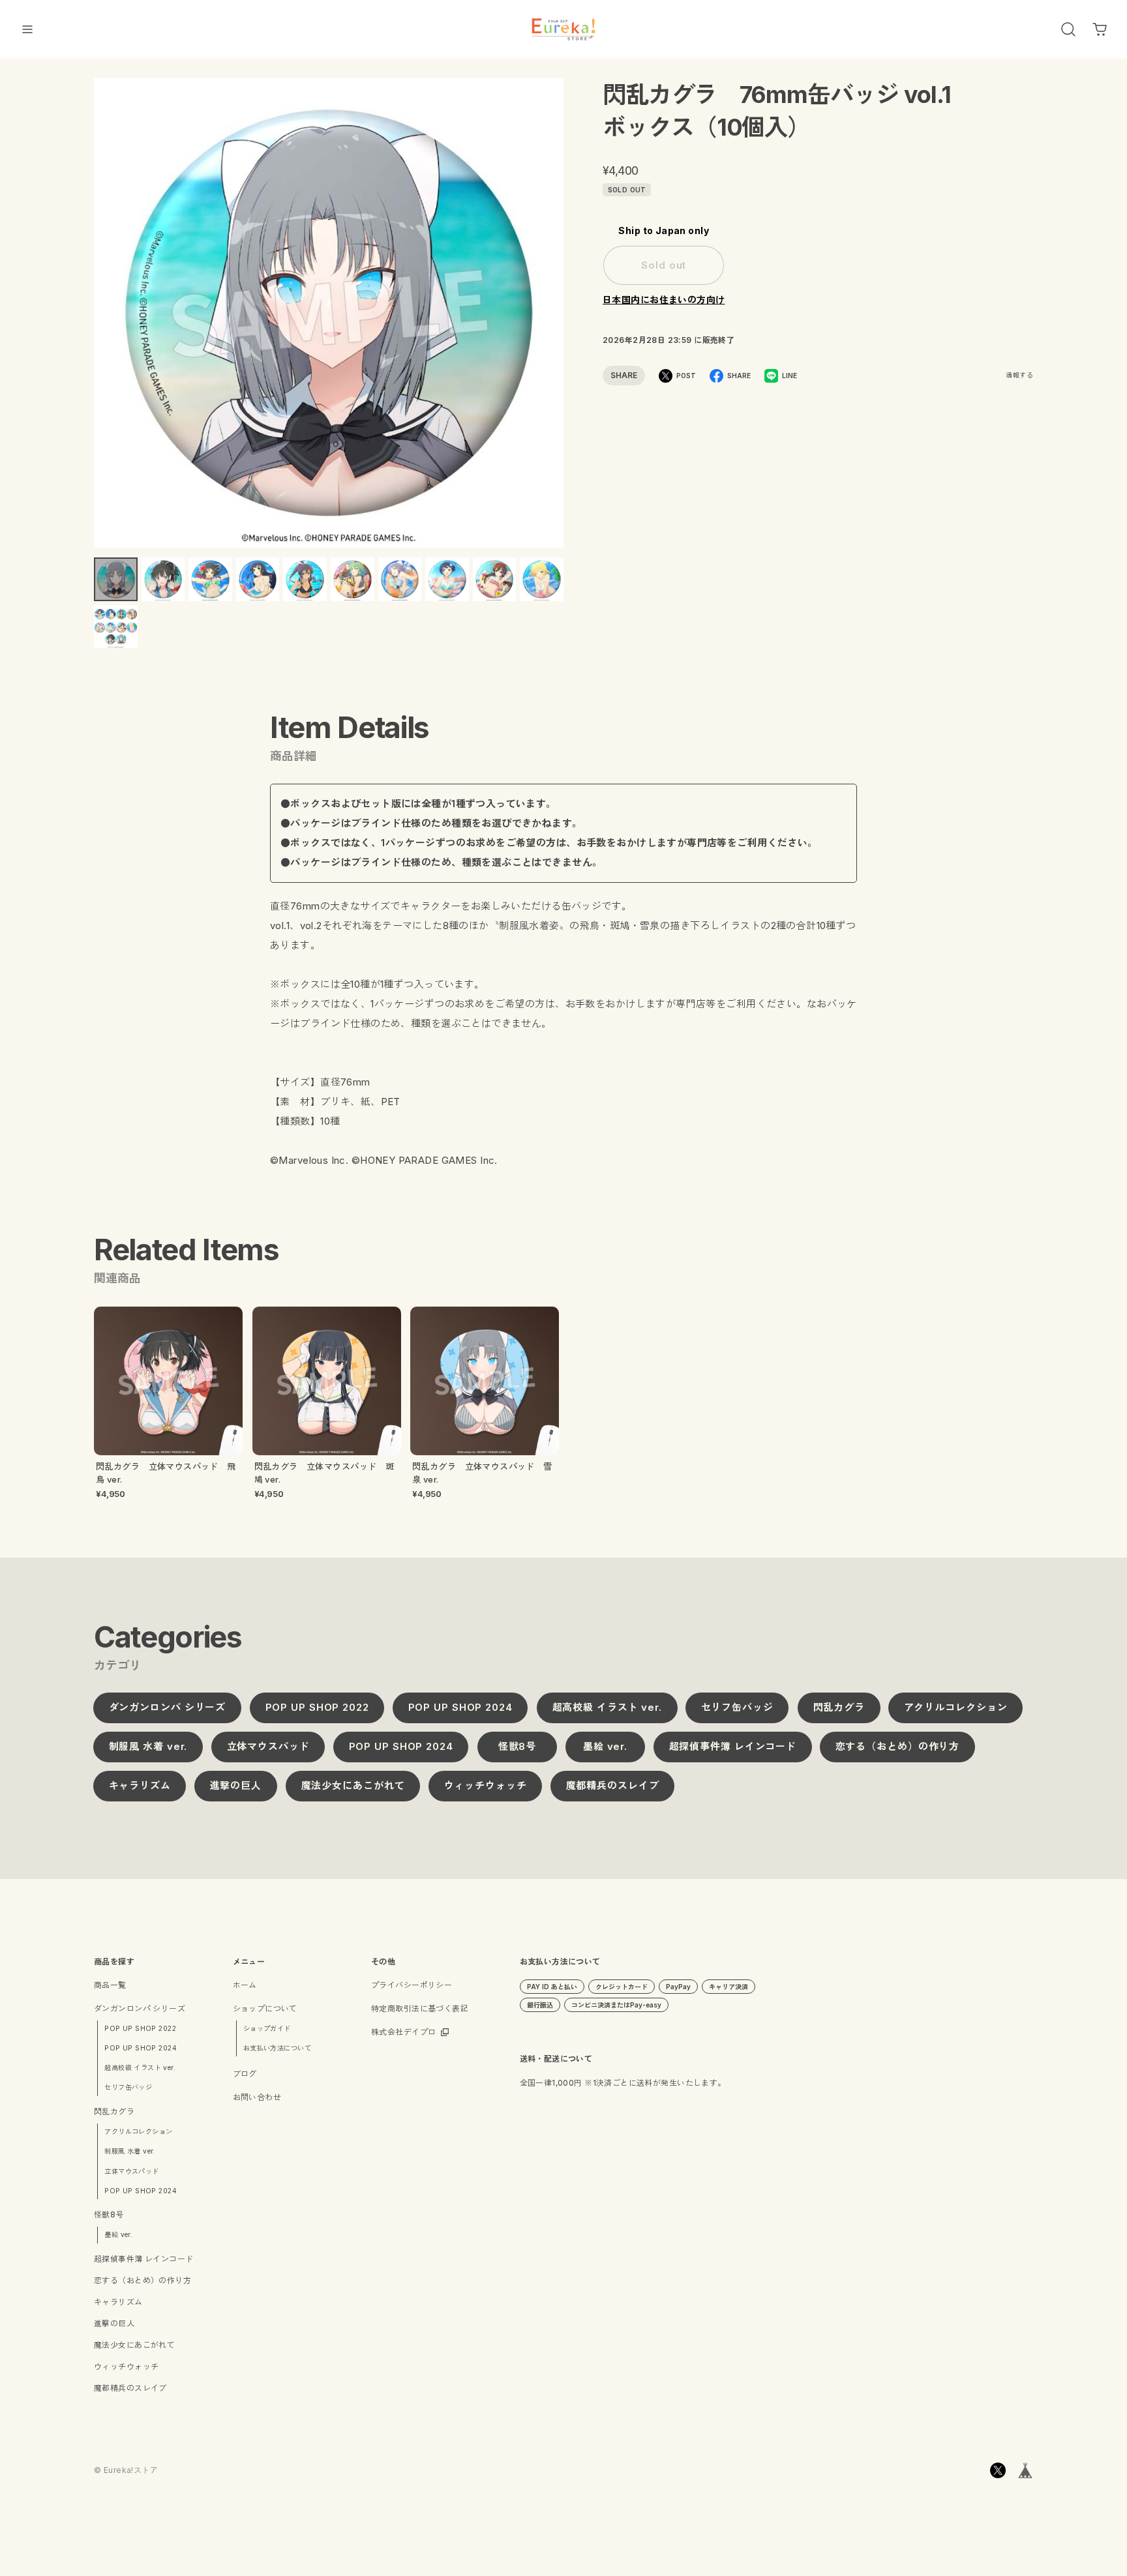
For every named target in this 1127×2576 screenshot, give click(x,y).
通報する (1019, 375)
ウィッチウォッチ (485, 1786)
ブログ (245, 2074)
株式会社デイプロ (403, 2032)
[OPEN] (1068, 29)
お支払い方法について (277, 2048)
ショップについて (265, 2008)
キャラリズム (140, 1786)
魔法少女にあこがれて (353, 1786)
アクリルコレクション (956, 1708)
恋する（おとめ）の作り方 (898, 1747)
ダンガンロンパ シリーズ (168, 1708)
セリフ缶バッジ (737, 1708)
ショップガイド (267, 2028)
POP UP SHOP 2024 (460, 1708)
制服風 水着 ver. (148, 1747)
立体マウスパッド (268, 1747)
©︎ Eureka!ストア (126, 2470)
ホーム (245, 1985)
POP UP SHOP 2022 (317, 1708)
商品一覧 (110, 1985)
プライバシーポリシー (412, 1985)
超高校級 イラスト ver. (607, 1708)
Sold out (664, 265)
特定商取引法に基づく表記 (420, 2008)
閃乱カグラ (839, 1708)
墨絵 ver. (605, 1747)
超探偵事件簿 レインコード (732, 1747)
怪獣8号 (517, 1747)
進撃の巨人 (236, 1786)
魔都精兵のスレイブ (613, 1786)
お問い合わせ (257, 2097)
